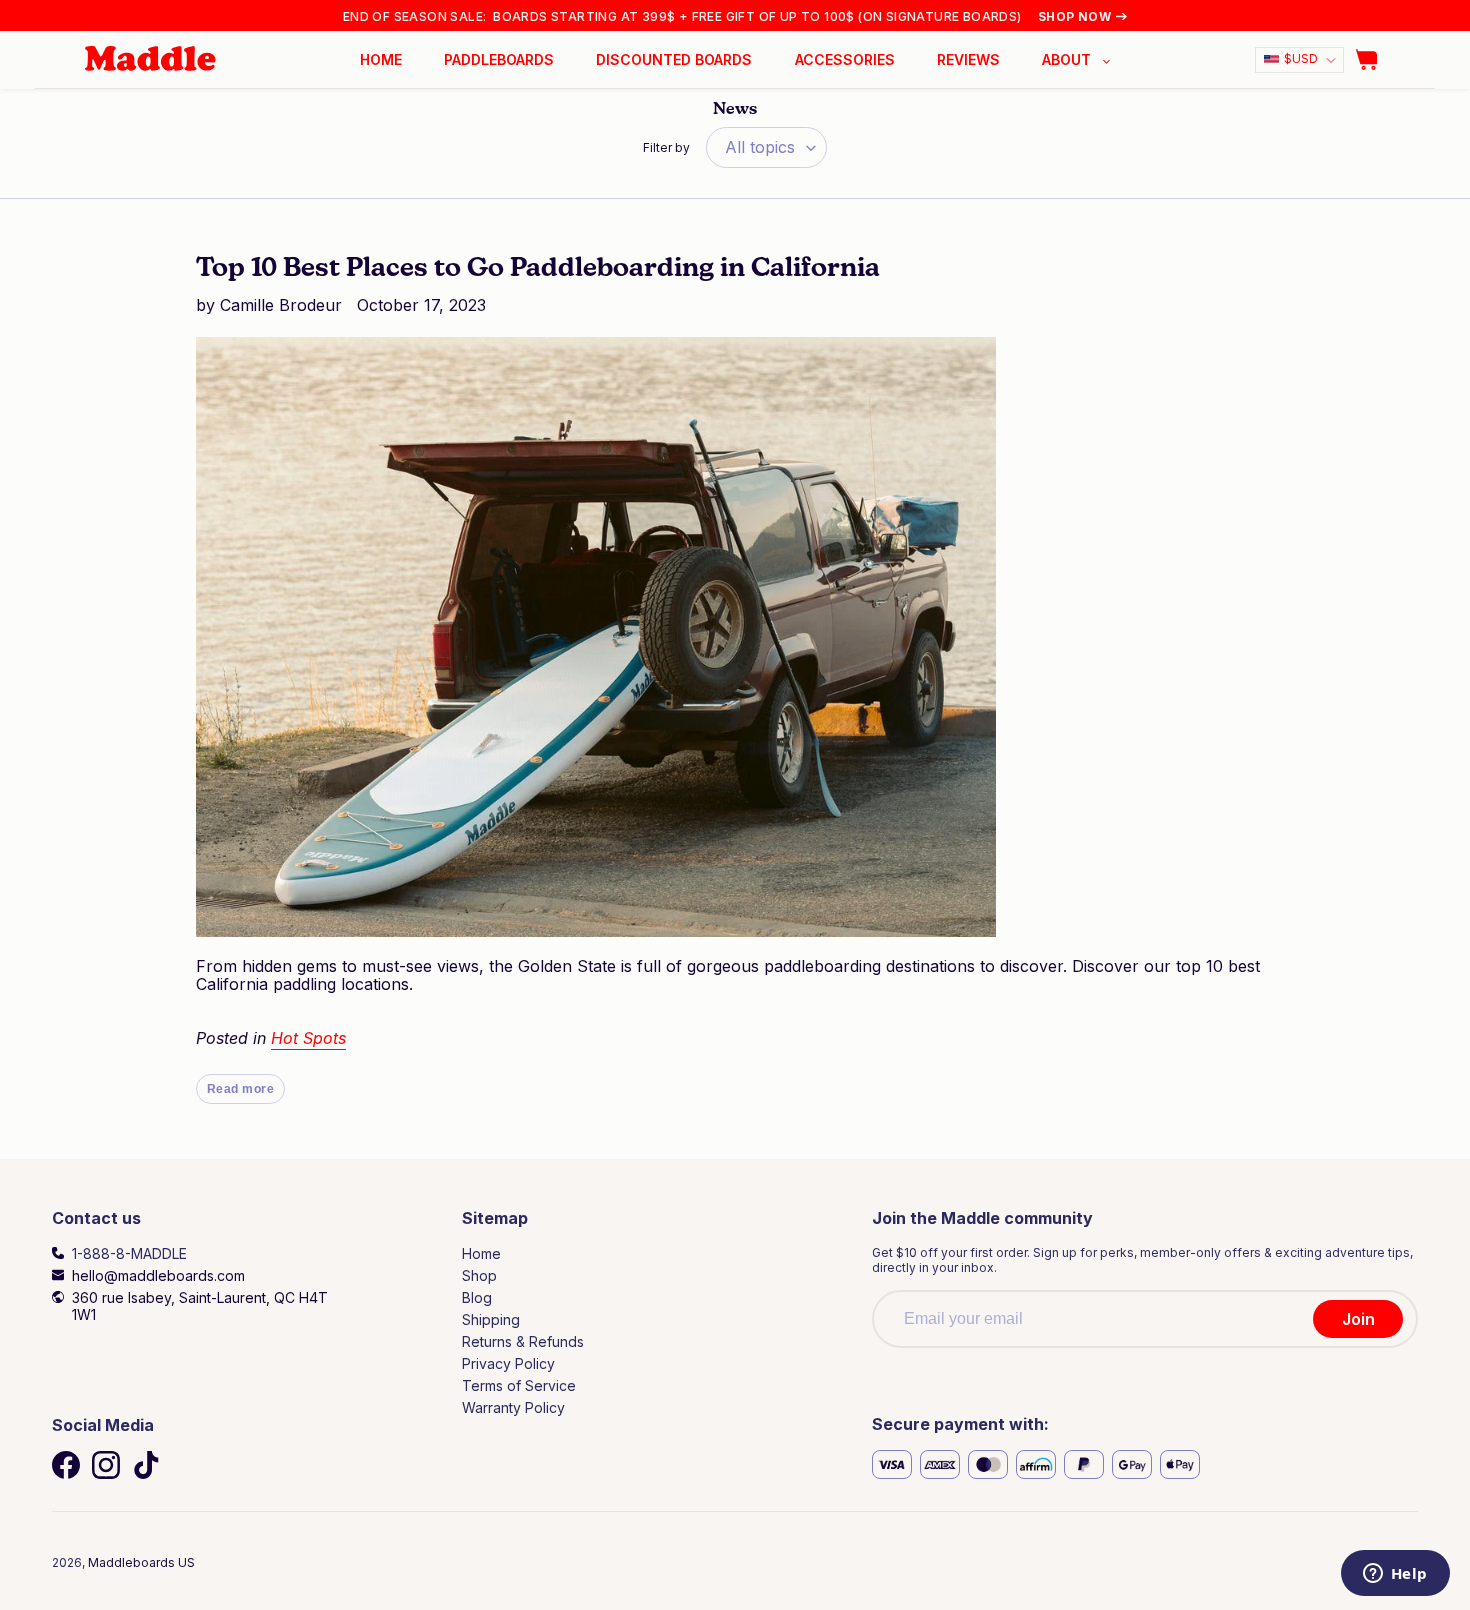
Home (481, 1253)
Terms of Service (519, 1385)
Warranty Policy (513, 1407)
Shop (479, 1275)
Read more (240, 1089)
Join (1358, 1319)
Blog (477, 1297)
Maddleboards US (141, 1562)
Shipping (491, 1319)
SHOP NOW (1074, 16)
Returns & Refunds (523, 1341)
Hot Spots (308, 1038)
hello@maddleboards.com (158, 1275)
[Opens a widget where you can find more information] (1395, 1575)
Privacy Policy (508, 1363)
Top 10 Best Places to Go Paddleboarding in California (538, 269)
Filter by (666, 148)
